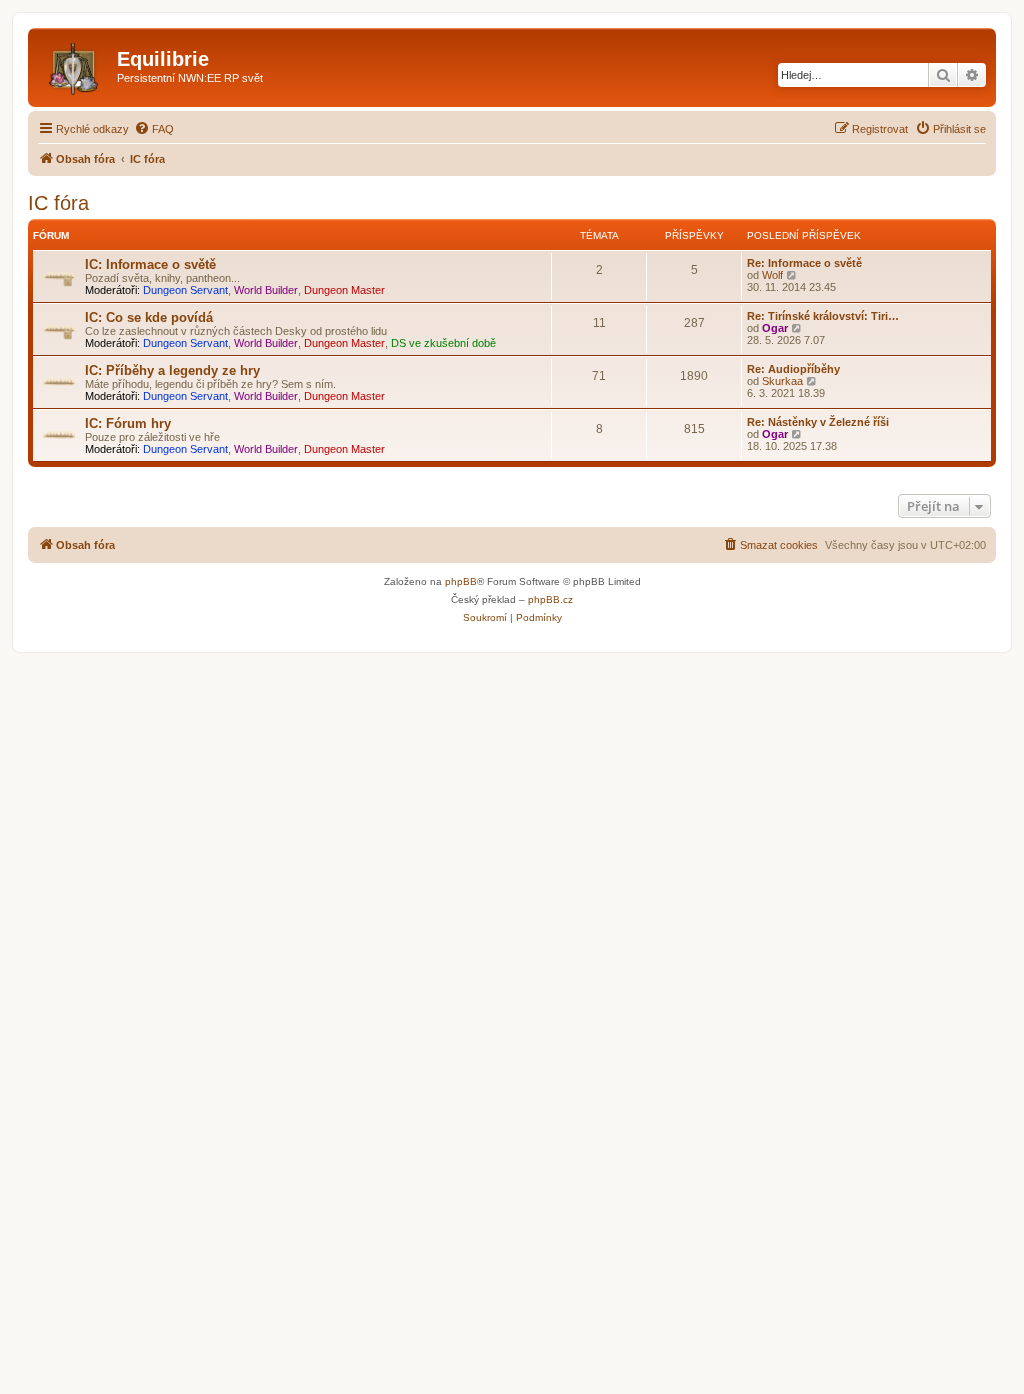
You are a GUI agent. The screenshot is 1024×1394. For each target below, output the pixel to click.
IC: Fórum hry (128, 423)
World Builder (266, 290)
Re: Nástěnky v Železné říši (818, 422)
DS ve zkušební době (443, 343)
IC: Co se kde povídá (149, 317)
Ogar (775, 328)
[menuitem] (154, 129)
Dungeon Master (344, 290)
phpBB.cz (550, 599)
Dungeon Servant (185, 290)
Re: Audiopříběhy (793, 369)
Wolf (772, 275)
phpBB (461, 581)
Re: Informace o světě (804, 263)
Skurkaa (782, 381)
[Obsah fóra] (75, 65)
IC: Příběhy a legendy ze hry (172, 370)
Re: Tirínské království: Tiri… (823, 316)
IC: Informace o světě (150, 264)
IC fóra (58, 203)
